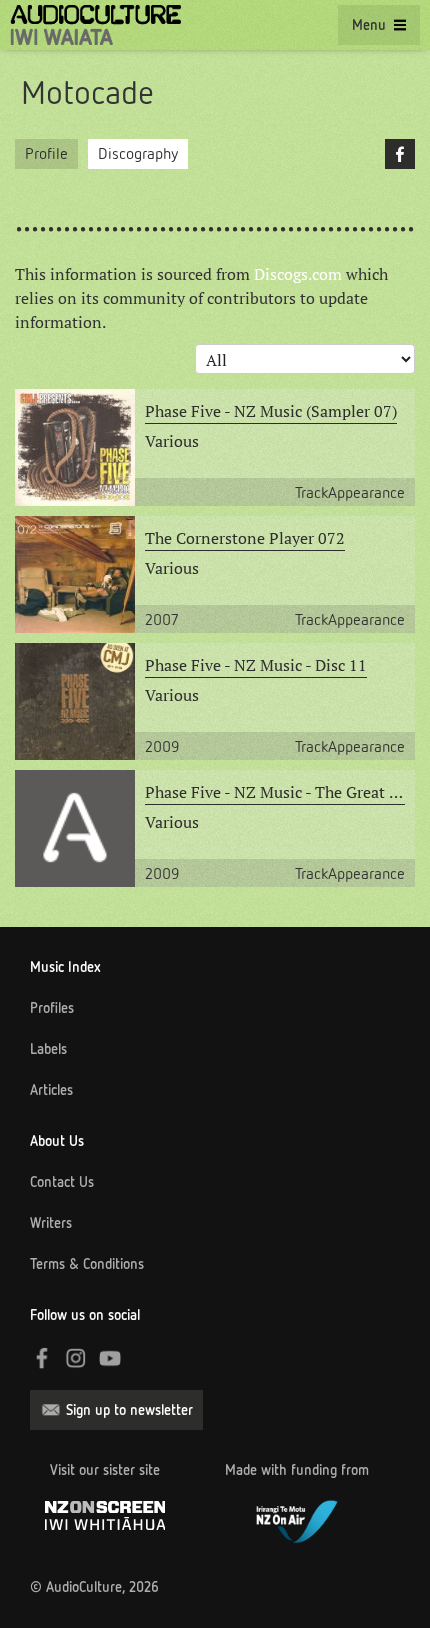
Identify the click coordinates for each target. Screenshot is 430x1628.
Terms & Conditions (87, 1264)
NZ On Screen (105, 1515)
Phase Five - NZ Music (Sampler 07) (271, 411)
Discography (138, 153)
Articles (51, 1090)
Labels (48, 1049)
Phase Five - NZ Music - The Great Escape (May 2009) (275, 792)
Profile (46, 153)
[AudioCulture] (95, 25)
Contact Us (62, 1182)
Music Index (65, 967)
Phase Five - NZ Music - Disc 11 (256, 665)
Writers (51, 1223)
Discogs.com (298, 274)
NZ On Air (297, 1519)
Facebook (400, 154)
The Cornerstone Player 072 (245, 538)
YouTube (110, 1358)
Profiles (52, 1008)
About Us (57, 1141)
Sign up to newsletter (129, 1410)
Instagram (76, 1358)
